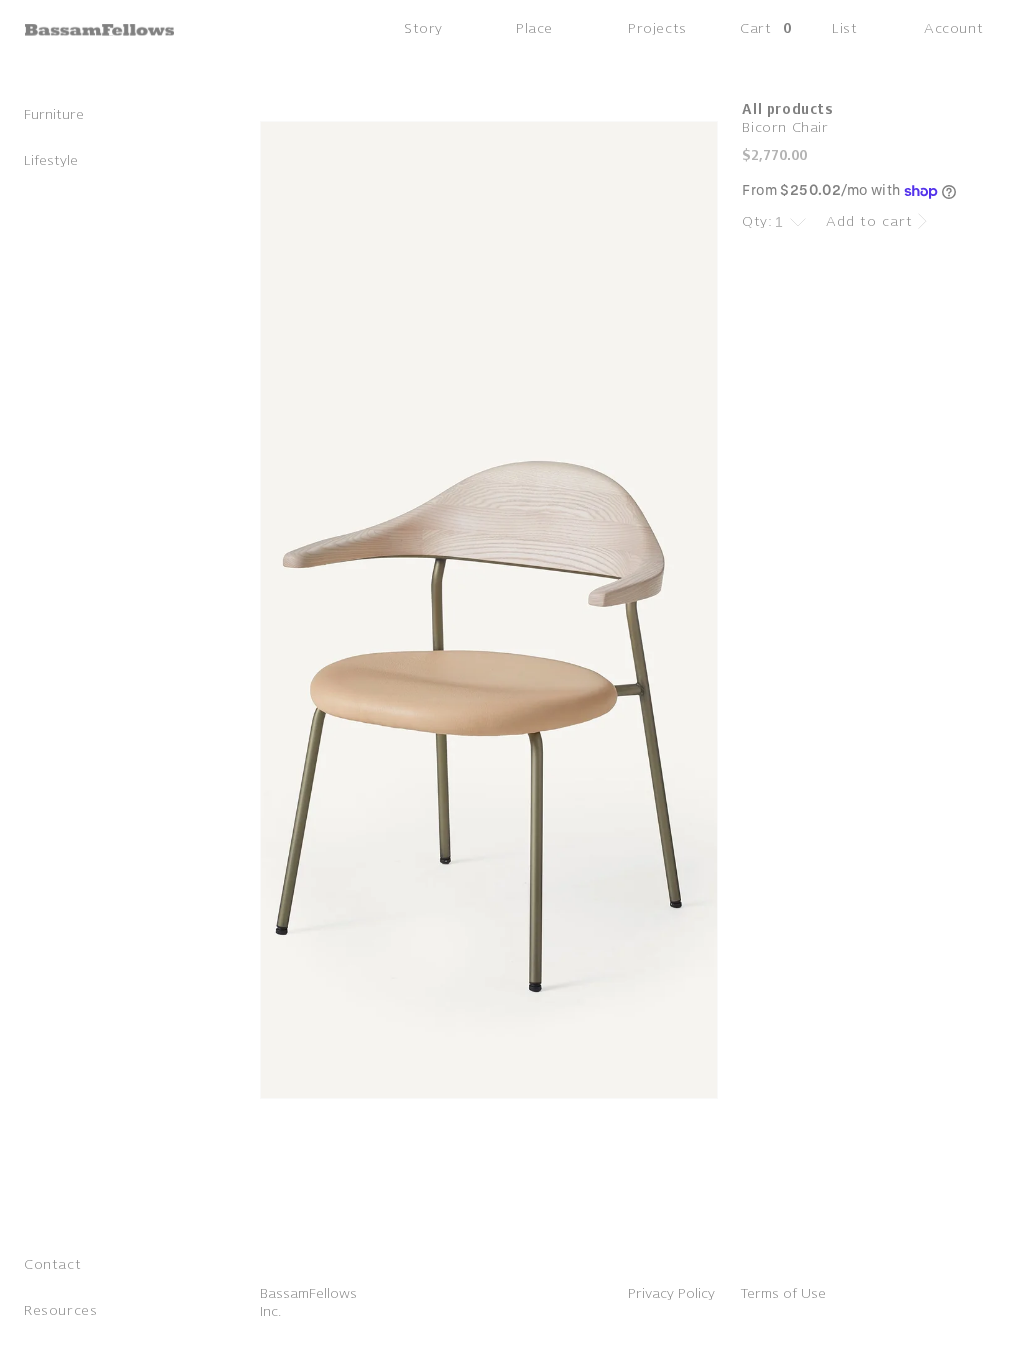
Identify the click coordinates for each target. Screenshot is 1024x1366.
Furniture (54, 114)
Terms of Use (783, 1293)
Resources (60, 1310)
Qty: (757, 221)
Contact (52, 1264)
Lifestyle (51, 160)
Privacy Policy (671, 1293)
